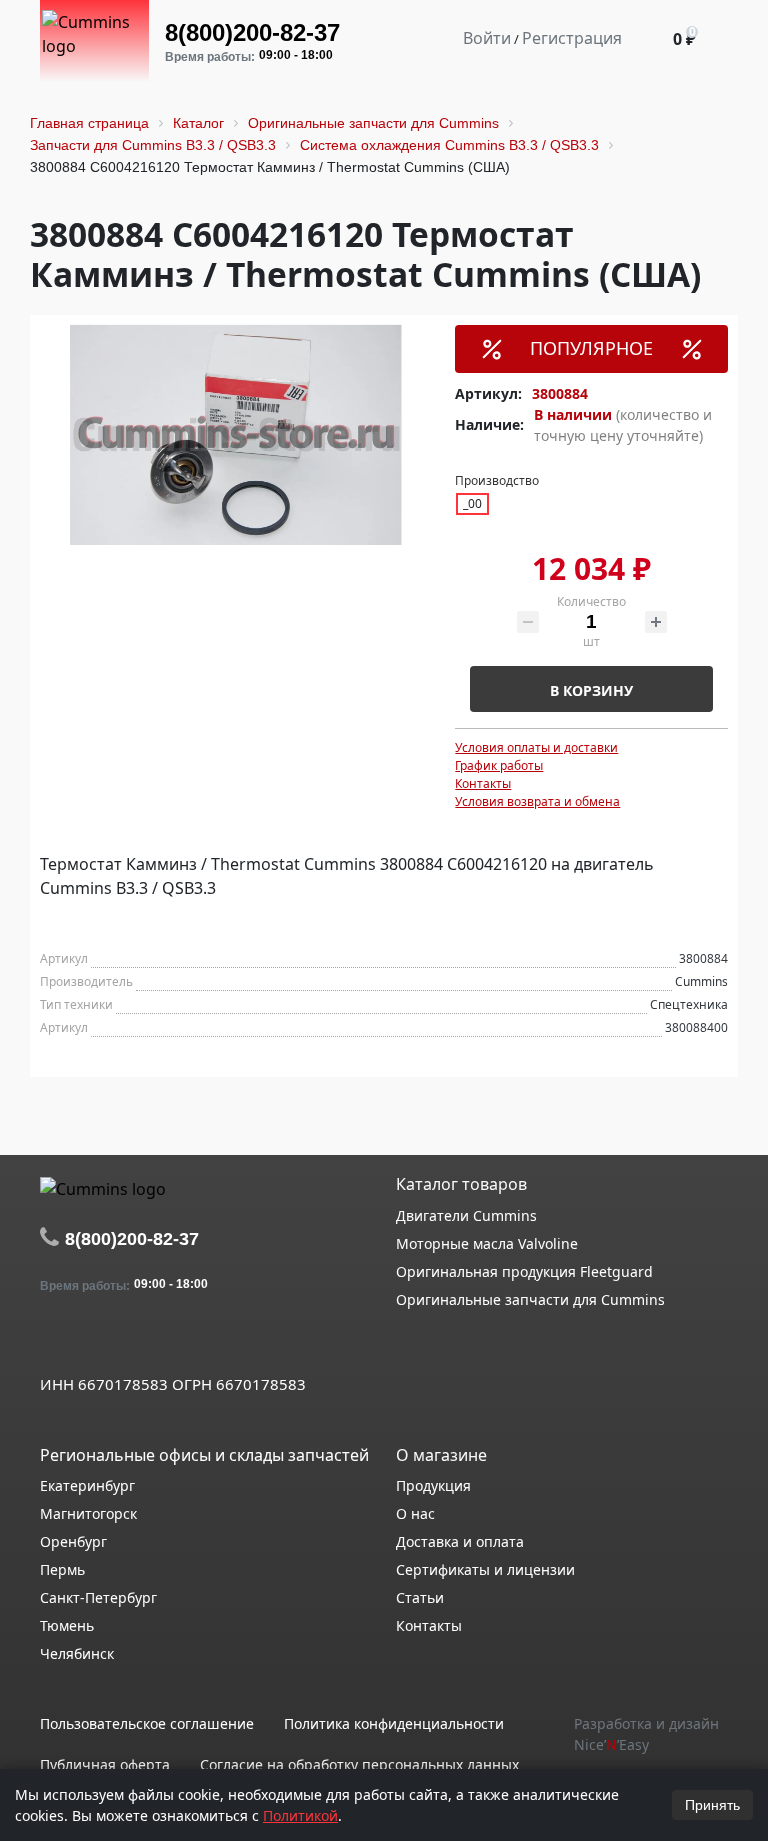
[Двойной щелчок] (55, 1340)
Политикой (300, 1815)
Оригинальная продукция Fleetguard (524, 1271)
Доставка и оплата (460, 1541)
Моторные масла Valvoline (487, 1243)
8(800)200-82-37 (252, 32)
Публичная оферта (105, 1764)
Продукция (433, 1485)
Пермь (62, 1569)
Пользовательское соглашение (147, 1723)
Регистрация (572, 38)
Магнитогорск (88, 1513)
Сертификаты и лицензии (485, 1569)
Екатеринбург (87, 1485)
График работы (499, 765)
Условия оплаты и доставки (536, 747)
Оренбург (73, 1541)
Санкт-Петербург (98, 1597)
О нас (415, 1513)
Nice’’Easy (611, 1744)
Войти (487, 38)
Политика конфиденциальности (394, 1723)
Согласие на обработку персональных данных (359, 1764)
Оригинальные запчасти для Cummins (530, 1299)
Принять (712, 1805)
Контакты (483, 783)
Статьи (420, 1597)
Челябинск (77, 1653)
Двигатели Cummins (466, 1215)
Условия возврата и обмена (537, 801)
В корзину (591, 690)
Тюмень (67, 1625)
